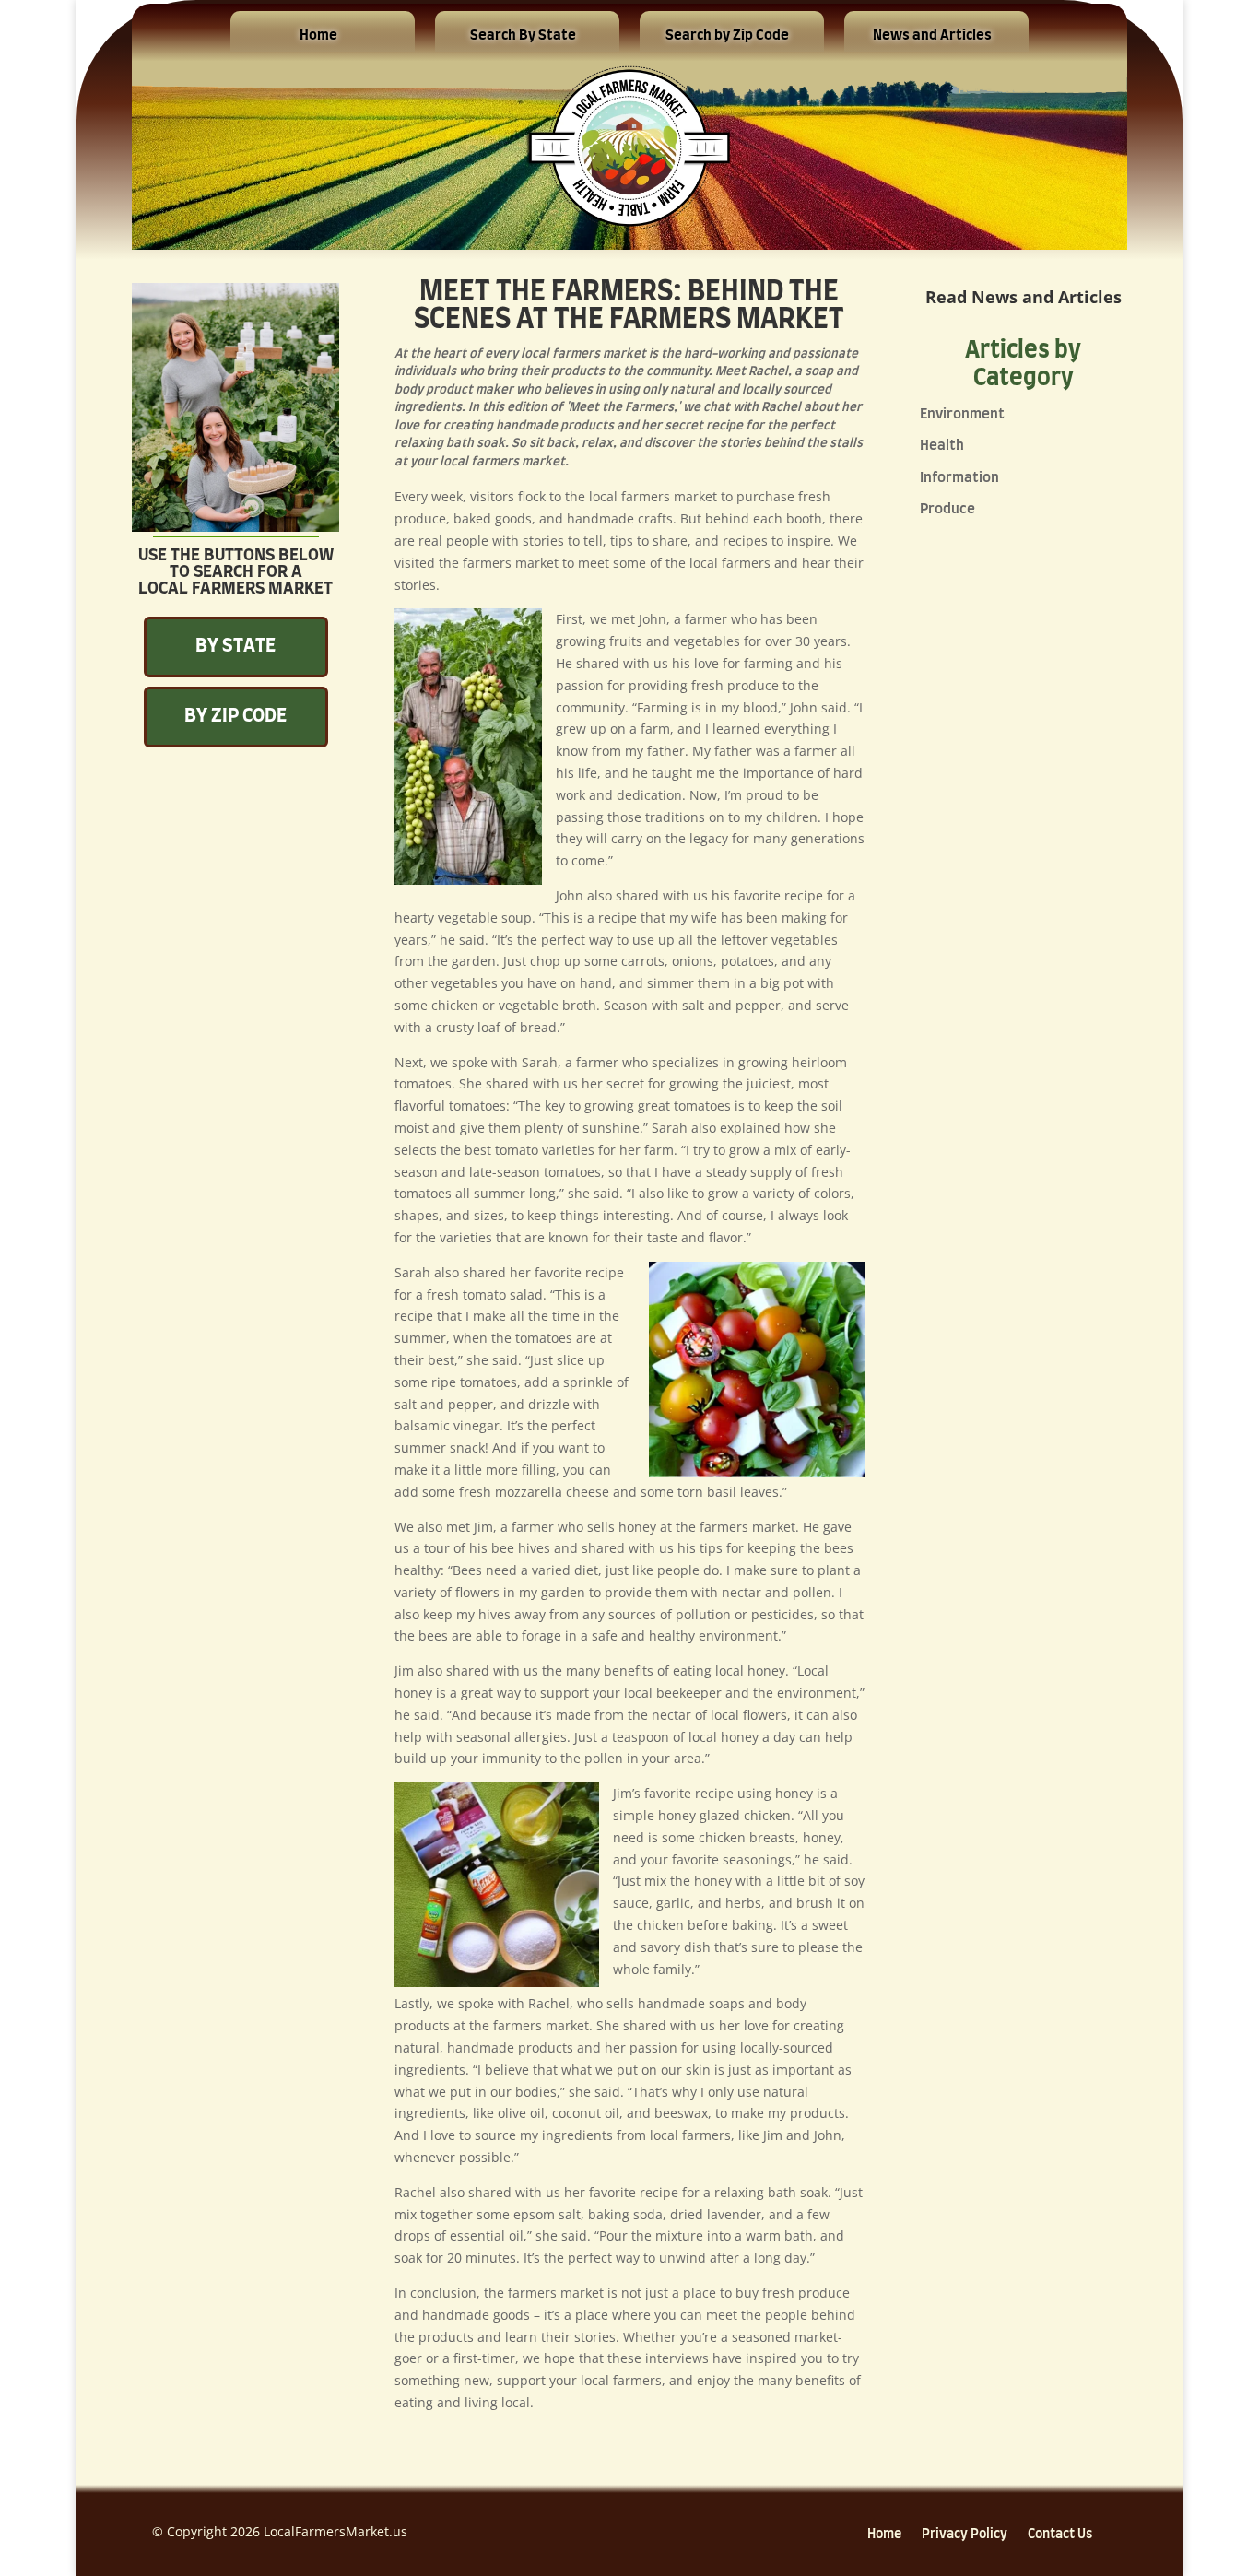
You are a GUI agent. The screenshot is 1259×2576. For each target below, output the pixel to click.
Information (959, 478)
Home (318, 35)
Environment (962, 414)
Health (942, 446)
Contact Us (1060, 2535)
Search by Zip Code (727, 35)
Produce (947, 509)
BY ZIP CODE (235, 716)
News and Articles (932, 35)
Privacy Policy (965, 2535)
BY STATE (235, 646)
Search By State (523, 35)
